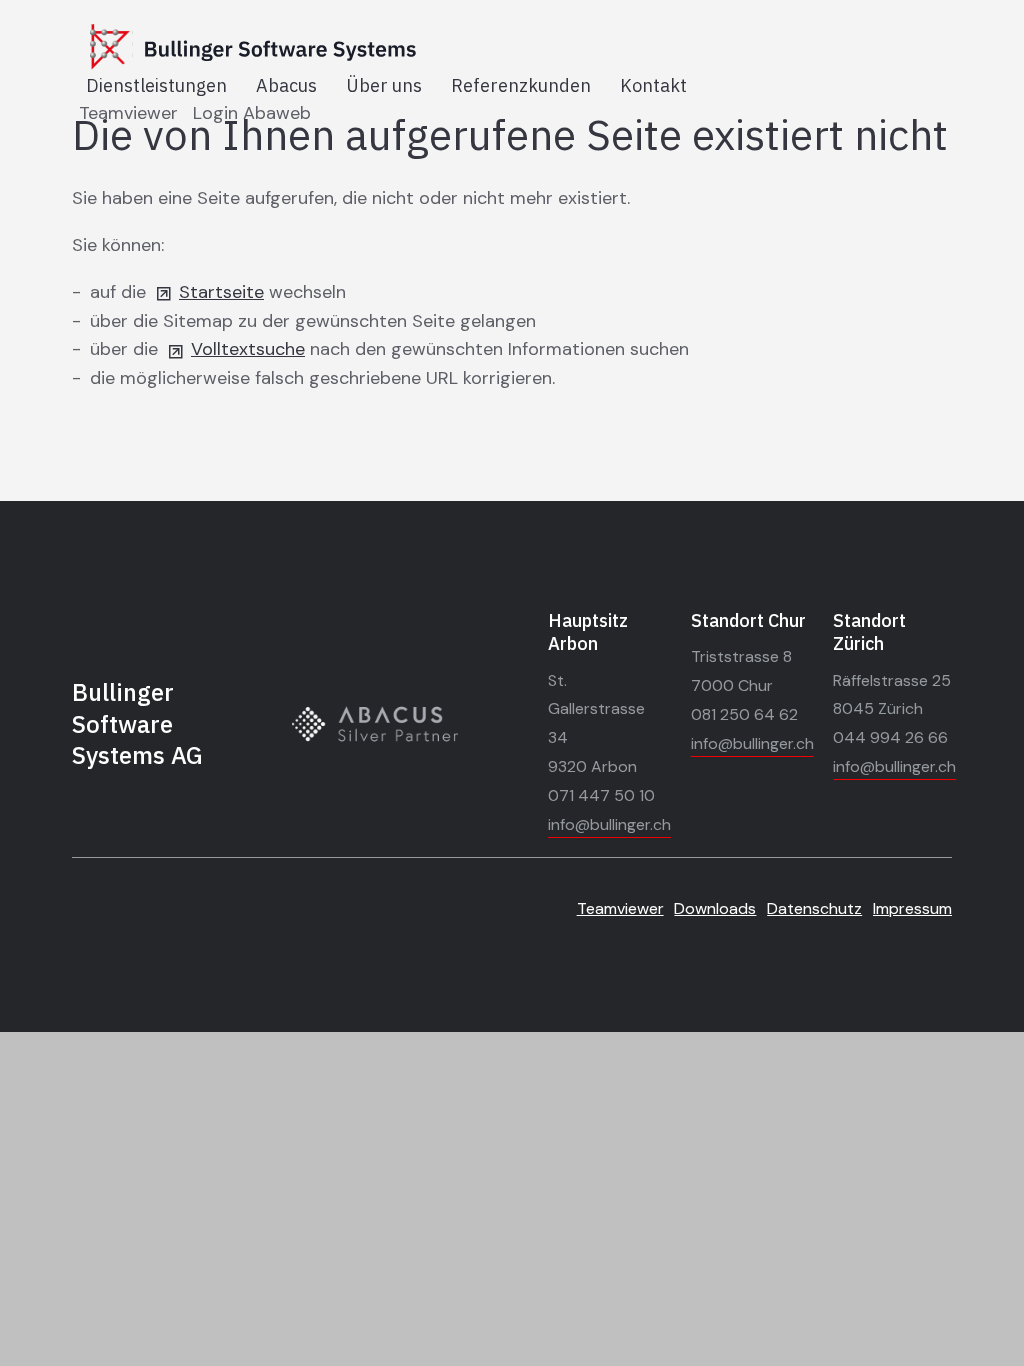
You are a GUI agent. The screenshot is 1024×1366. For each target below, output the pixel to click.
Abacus (286, 85)
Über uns (384, 85)
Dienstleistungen (156, 85)
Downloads (715, 908)
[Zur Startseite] (310, 48)
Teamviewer (128, 113)
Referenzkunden (521, 85)
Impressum (912, 908)
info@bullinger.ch (609, 824)
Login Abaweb (252, 113)
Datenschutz (814, 908)
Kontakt (653, 85)
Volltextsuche (248, 349)
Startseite (221, 292)
